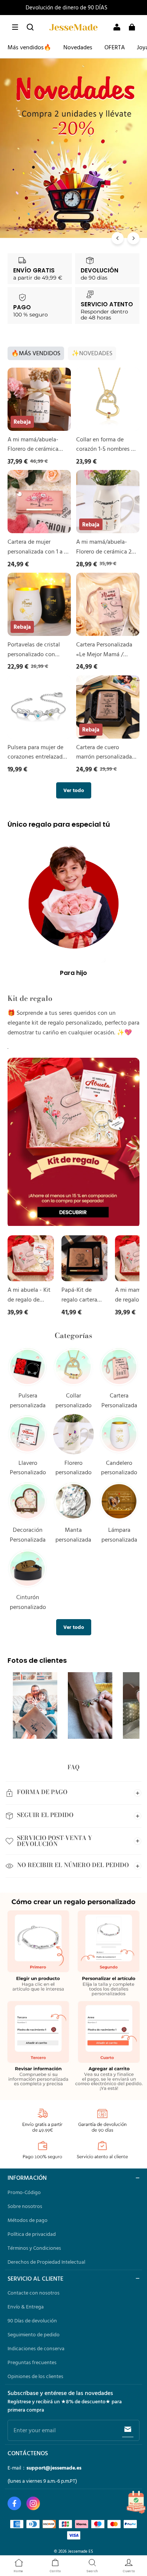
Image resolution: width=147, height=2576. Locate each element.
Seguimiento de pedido (34, 2334)
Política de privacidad (32, 2234)
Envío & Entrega (26, 2307)
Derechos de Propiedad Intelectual (46, 2262)
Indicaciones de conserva (36, 2348)
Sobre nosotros (25, 2206)
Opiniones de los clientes (35, 2376)
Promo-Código (24, 2192)
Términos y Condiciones (34, 2248)
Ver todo (74, 790)
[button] (15, 27)
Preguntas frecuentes (32, 2362)
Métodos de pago (28, 2220)
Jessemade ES (80, 2551)
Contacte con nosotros (34, 2293)
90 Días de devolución (32, 2321)
